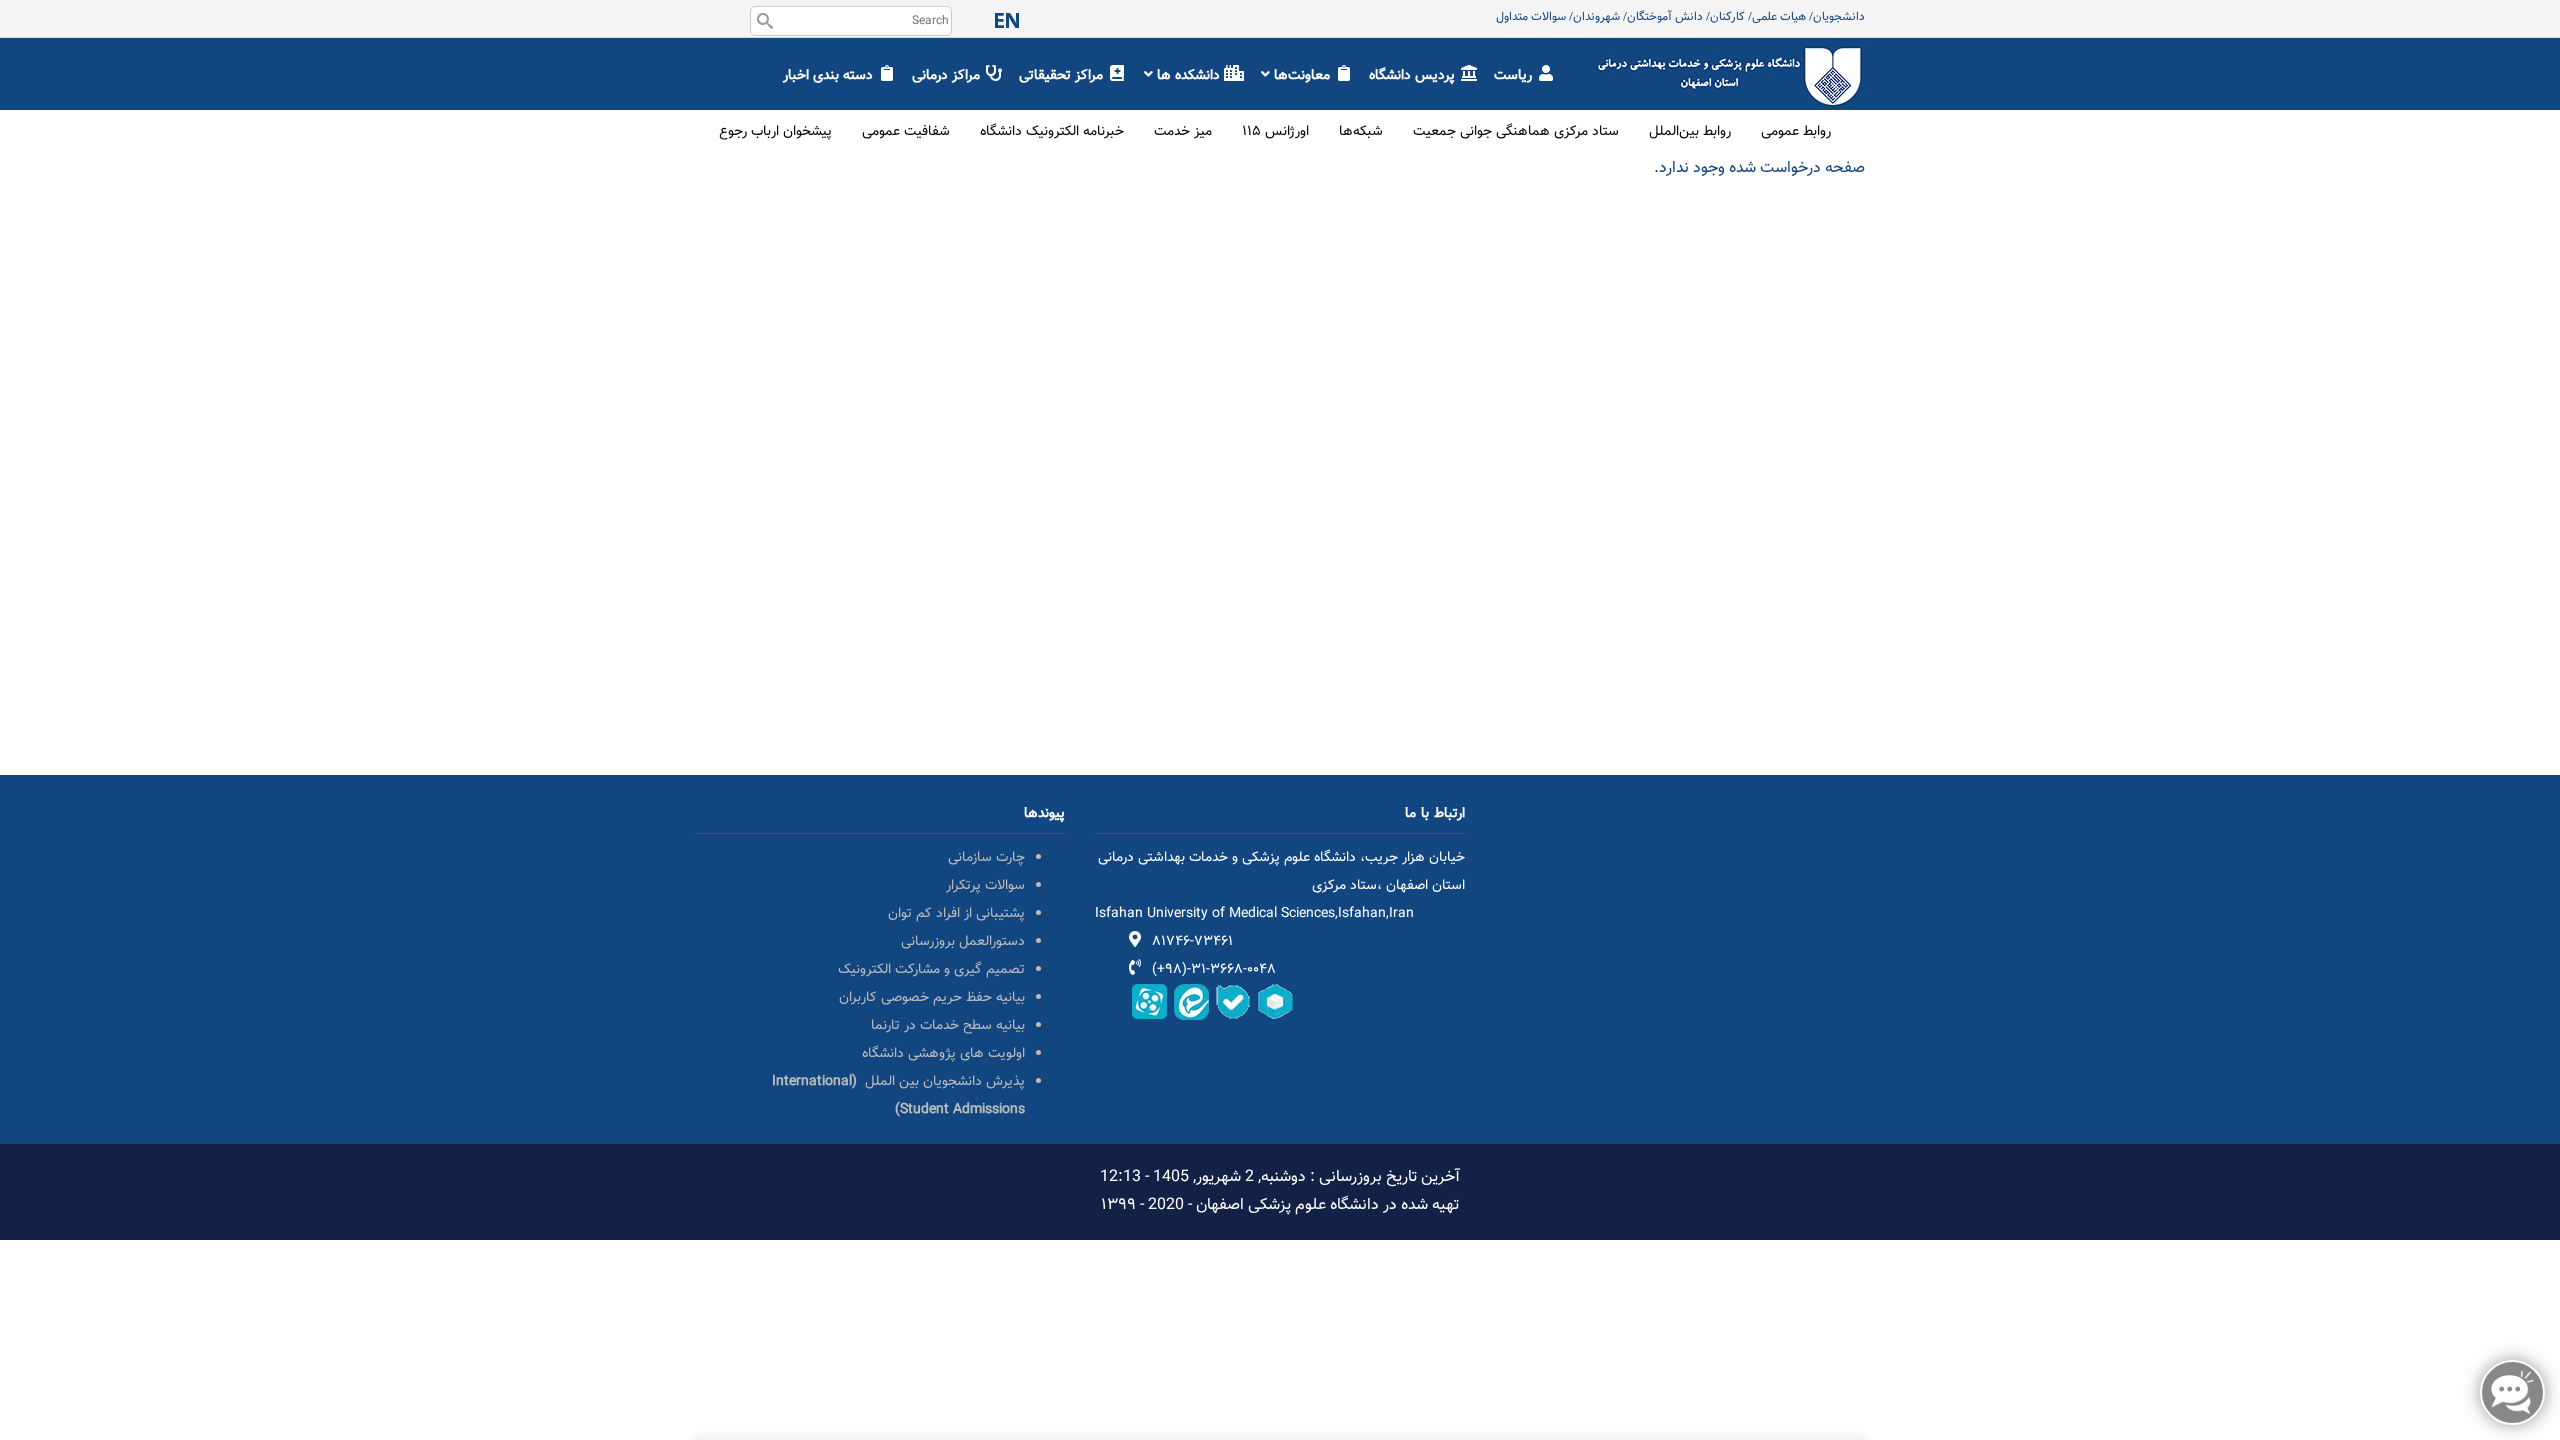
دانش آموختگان (1665, 17)
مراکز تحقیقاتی (1063, 76)
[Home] (1730, 56)
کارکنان (1727, 17)
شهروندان (1596, 17)
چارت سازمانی (986, 858)
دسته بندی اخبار (830, 76)
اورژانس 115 (1275, 132)
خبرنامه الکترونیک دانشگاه (1052, 132)
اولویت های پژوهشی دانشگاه (943, 1054)
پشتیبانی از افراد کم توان (956, 914)
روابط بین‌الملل (1690, 132)
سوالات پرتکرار (985, 886)
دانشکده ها (1188, 76)
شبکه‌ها (1361, 132)
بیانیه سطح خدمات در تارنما (948, 1026)
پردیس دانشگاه (1414, 76)
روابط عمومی (1796, 132)
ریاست (1515, 76)
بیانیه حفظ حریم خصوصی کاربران (932, 998)
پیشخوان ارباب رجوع (775, 132)
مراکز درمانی (948, 76)
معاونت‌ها (1302, 76)
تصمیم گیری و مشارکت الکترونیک (931, 970)
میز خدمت (1183, 132)
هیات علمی (1779, 17)
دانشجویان (1839, 17)
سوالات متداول (1531, 17)
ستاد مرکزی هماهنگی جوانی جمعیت (1516, 132)
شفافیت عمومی (906, 132)
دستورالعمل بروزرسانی (963, 942)
